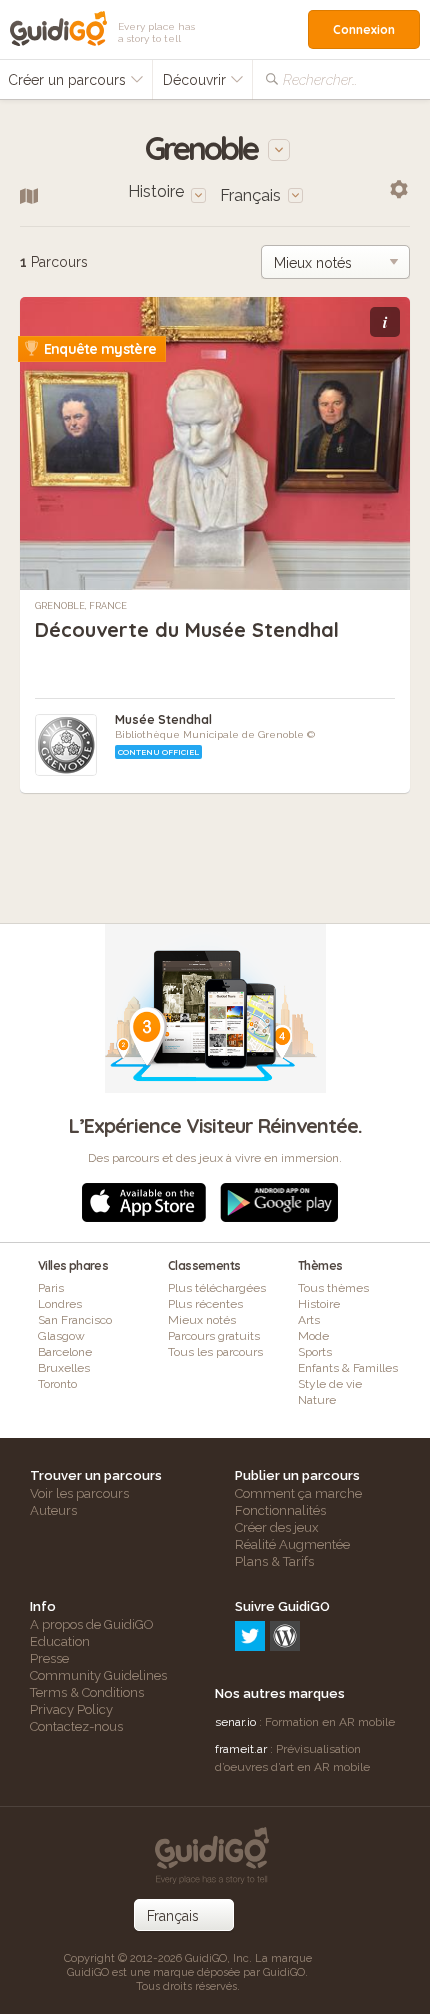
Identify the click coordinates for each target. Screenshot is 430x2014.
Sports (315, 1352)
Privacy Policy (71, 1709)
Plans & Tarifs (274, 1561)
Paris (51, 1288)
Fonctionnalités (280, 1510)
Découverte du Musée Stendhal (187, 629)
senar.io (235, 1722)
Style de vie (330, 1384)
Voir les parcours (79, 1493)
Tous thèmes (333, 1288)
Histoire (319, 1304)
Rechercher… (320, 80)
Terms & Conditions (87, 1692)
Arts (309, 1320)
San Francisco (75, 1320)
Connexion (364, 29)
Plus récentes (205, 1304)
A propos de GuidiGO (92, 1624)
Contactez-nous (76, 1726)
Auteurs (53, 1510)
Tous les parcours (215, 1352)
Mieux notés (202, 1320)
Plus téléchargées (217, 1288)
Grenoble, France (81, 606)
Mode (313, 1336)
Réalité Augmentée (292, 1544)
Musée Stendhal (163, 719)
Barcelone (65, 1352)
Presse (49, 1658)
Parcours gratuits (214, 1336)
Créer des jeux (277, 1527)
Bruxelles (64, 1368)
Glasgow (61, 1336)
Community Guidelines (98, 1675)
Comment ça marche (298, 1493)
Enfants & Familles (348, 1368)
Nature (317, 1400)
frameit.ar (241, 1749)
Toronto (57, 1384)
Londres (60, 1304)
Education (60, 1641)
